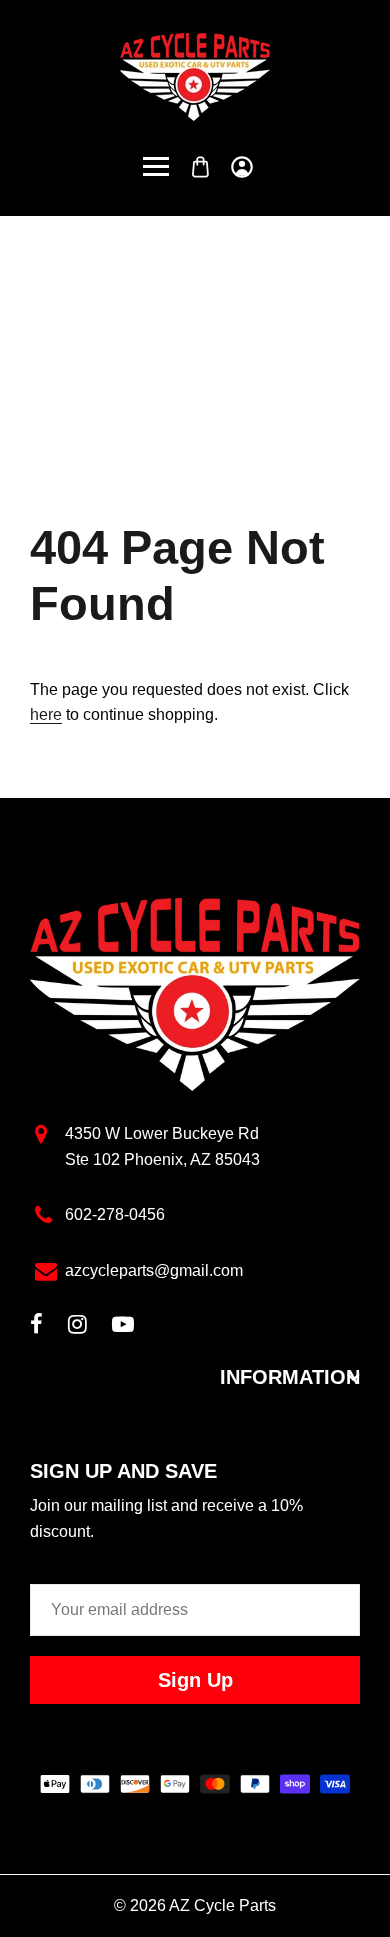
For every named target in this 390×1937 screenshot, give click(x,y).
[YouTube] (123, 1326)
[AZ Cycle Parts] (195, 75)
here (46, 714)
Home (131, 341)
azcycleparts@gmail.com (154, 1270)
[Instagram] (77, 1326)
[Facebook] (36, 1326)
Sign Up (195, 1680)
